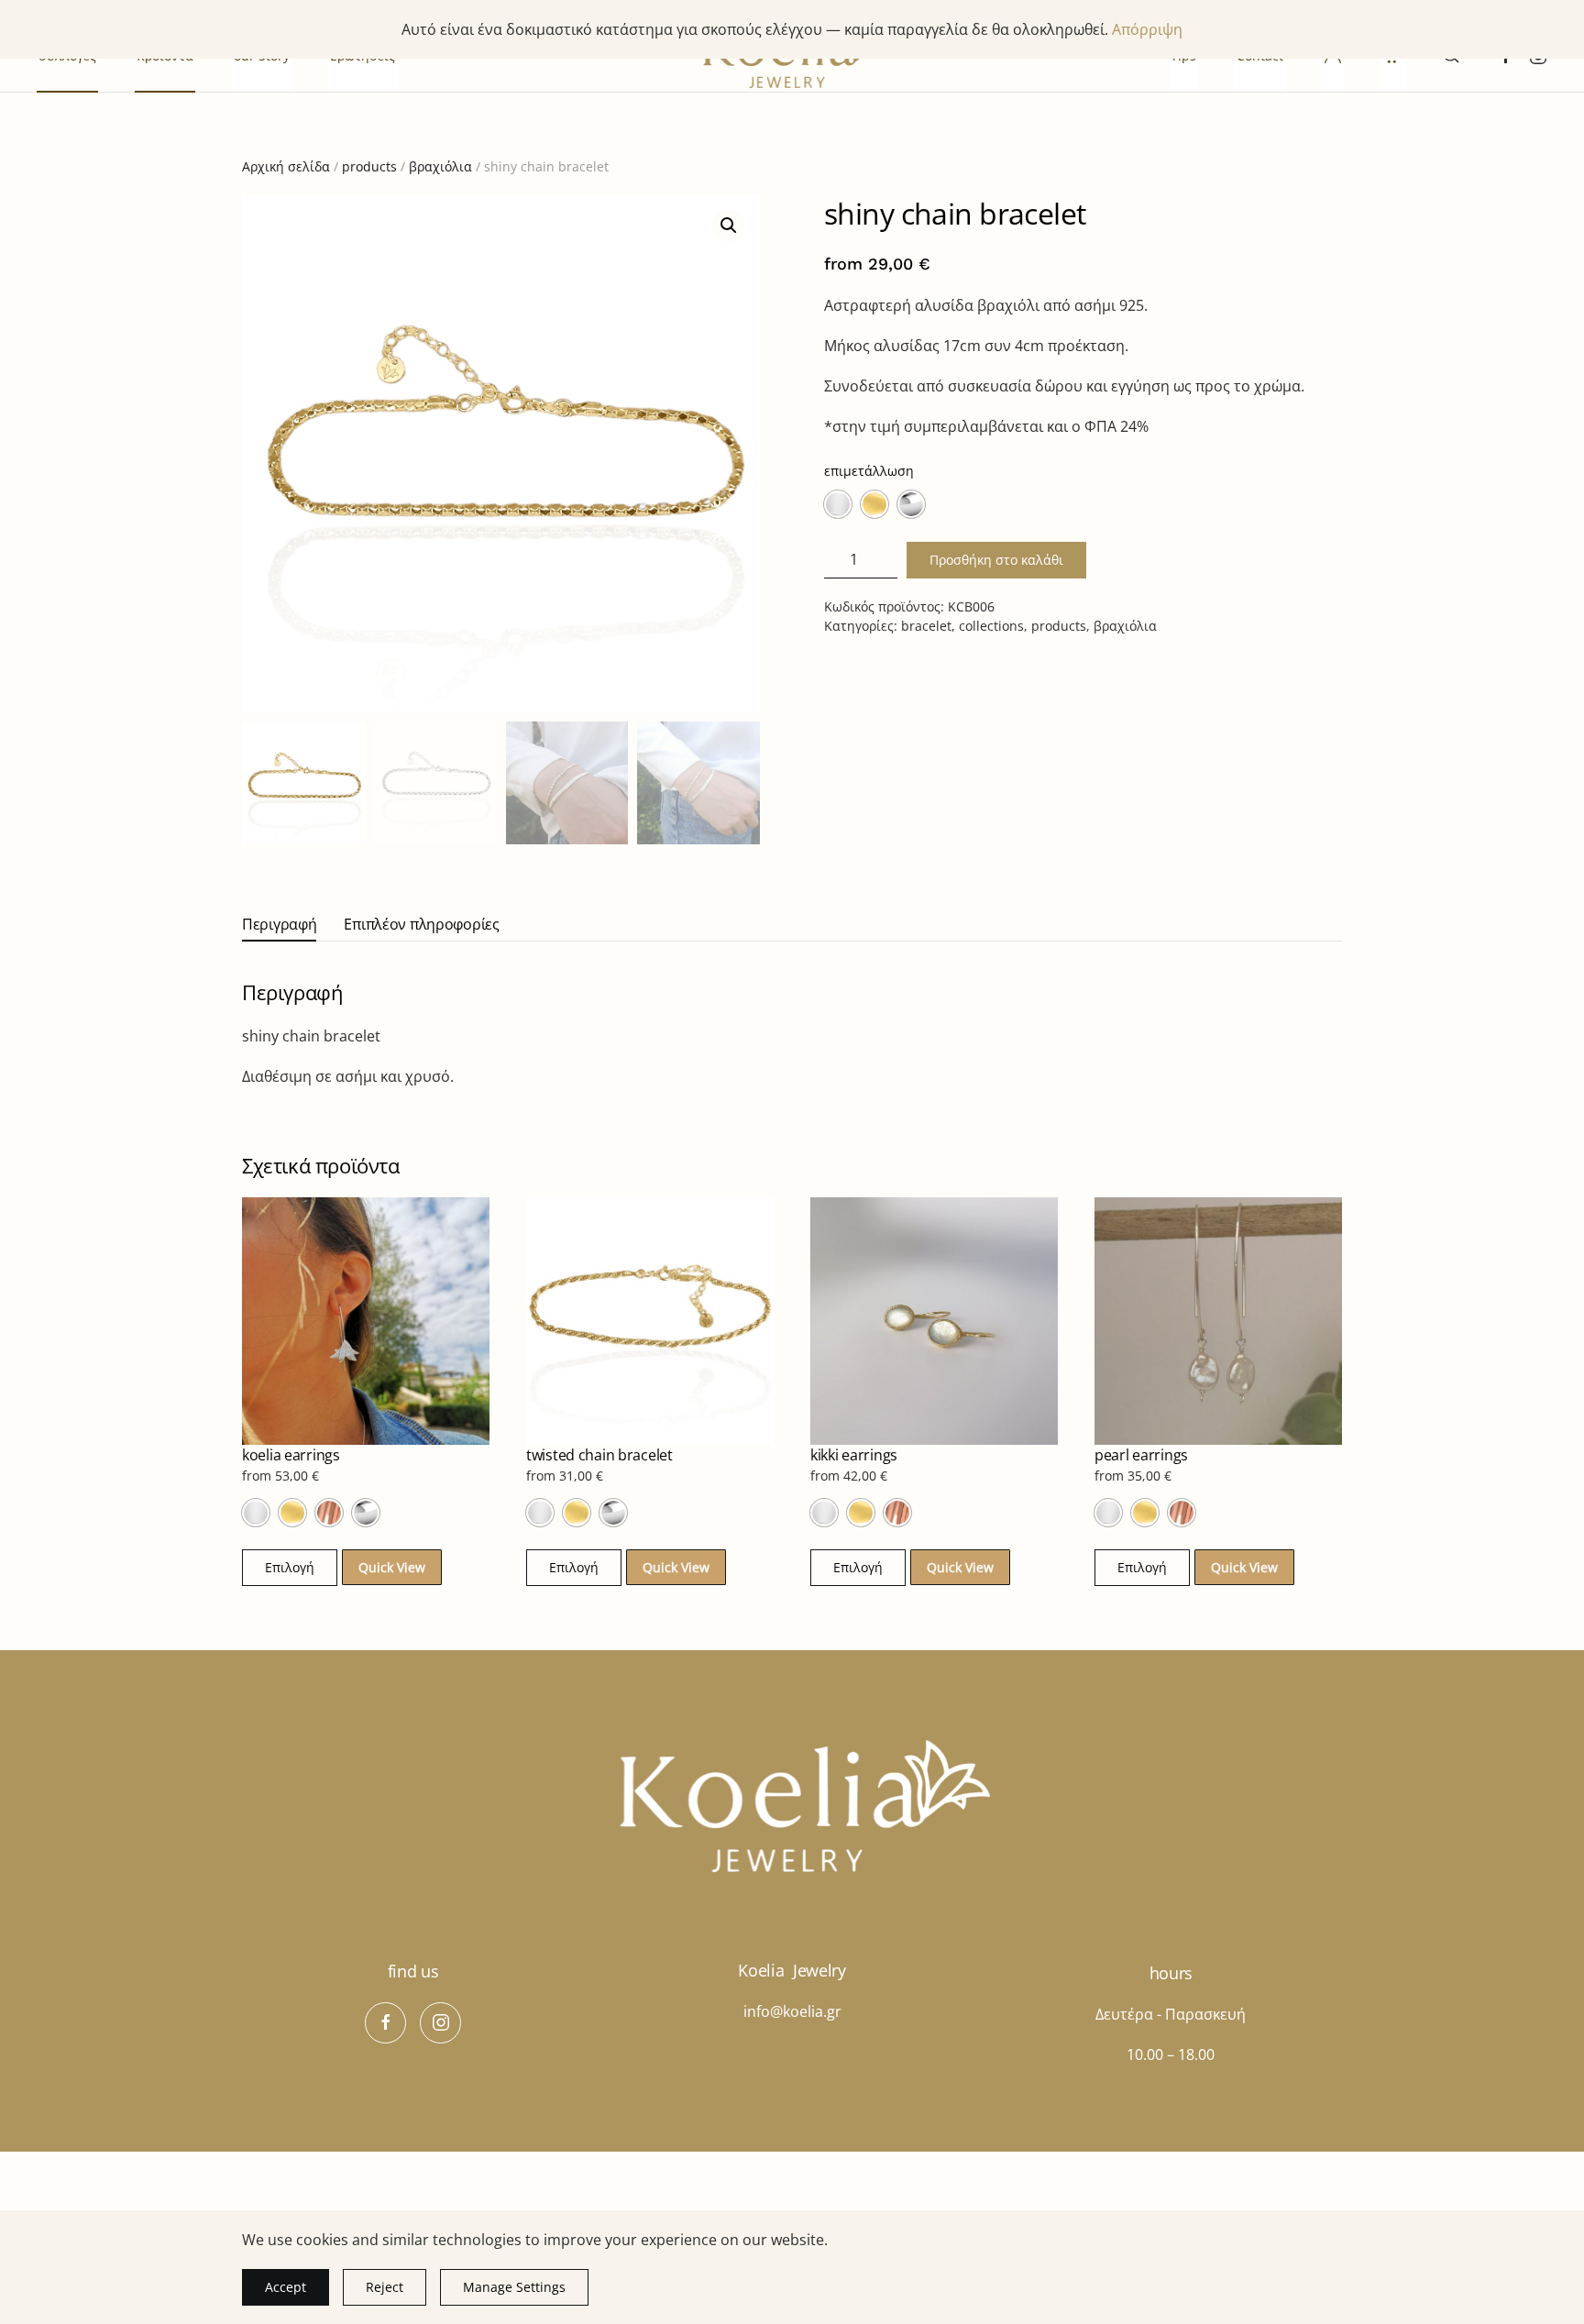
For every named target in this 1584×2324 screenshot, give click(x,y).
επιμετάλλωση (869, 471)
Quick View (392, 1567)
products (369, 166)
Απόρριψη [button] (1147, 29)
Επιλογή (290, 1567)
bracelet (926, 626)
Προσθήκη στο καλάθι (996, 560)
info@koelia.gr (792, 2011)
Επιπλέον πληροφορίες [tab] (421, 924)
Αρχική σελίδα (286, 166)
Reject (385, 2287)
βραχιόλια (440, 166)
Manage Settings (514, 2287)
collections (991, 626)
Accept (286, 2287)
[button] (729, 226)
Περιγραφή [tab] (279, 924)
